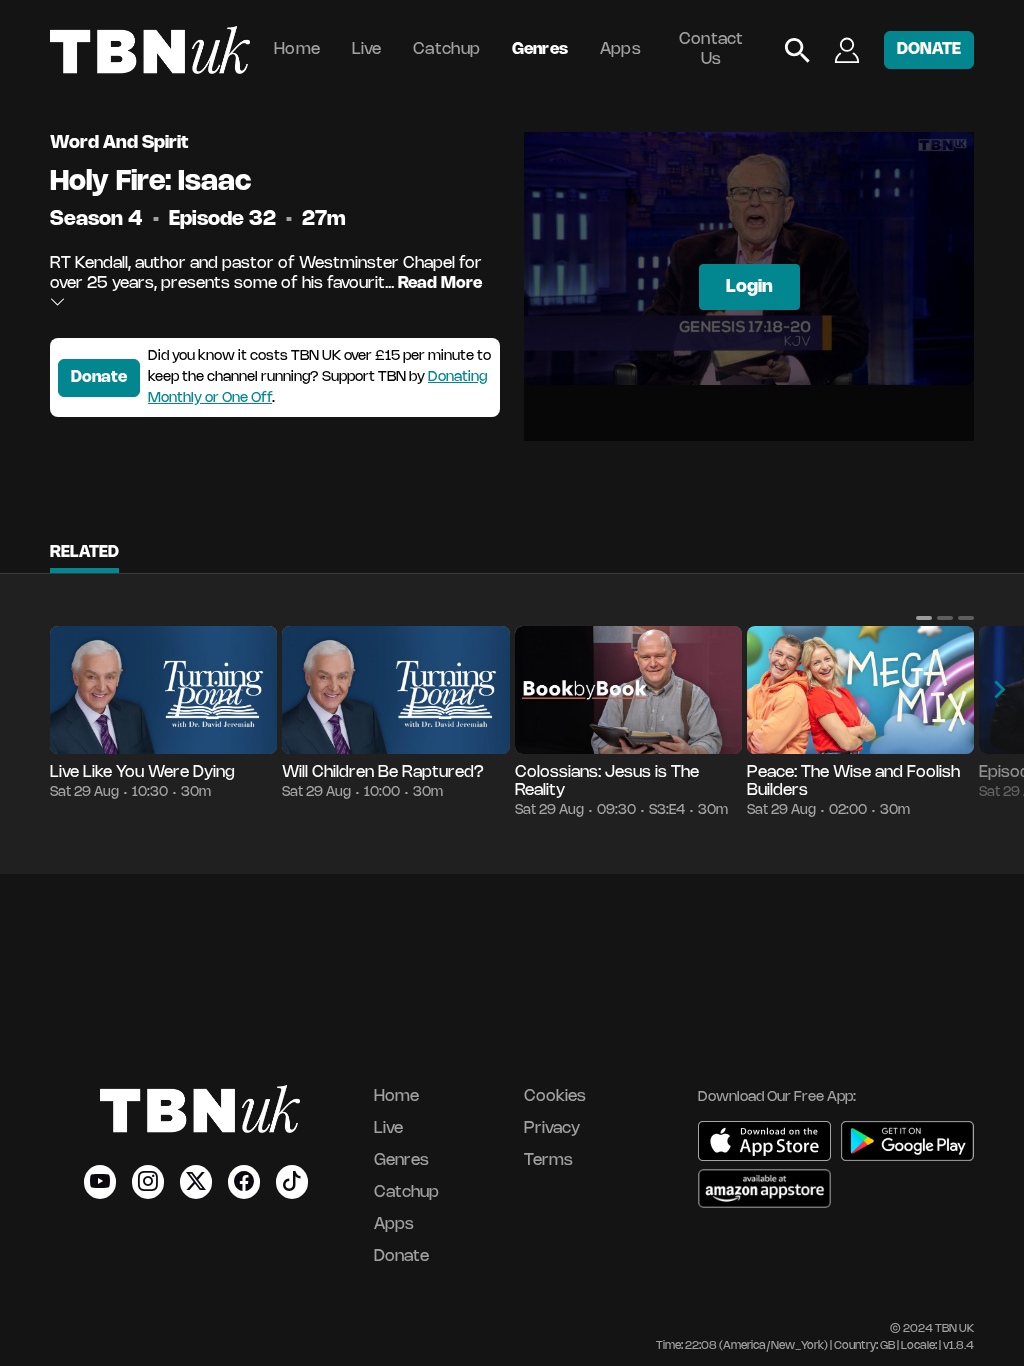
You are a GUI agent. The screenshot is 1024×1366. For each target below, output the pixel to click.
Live (367, 49)
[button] (924, 618)
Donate (99, 377)
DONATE (929, 49)
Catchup (446, 49)
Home (297, 49)
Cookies (555, 1096)
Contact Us (711, 49)
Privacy (552, 1128)
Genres (540, 49)
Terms (548, 1160)
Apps (620, 49)
